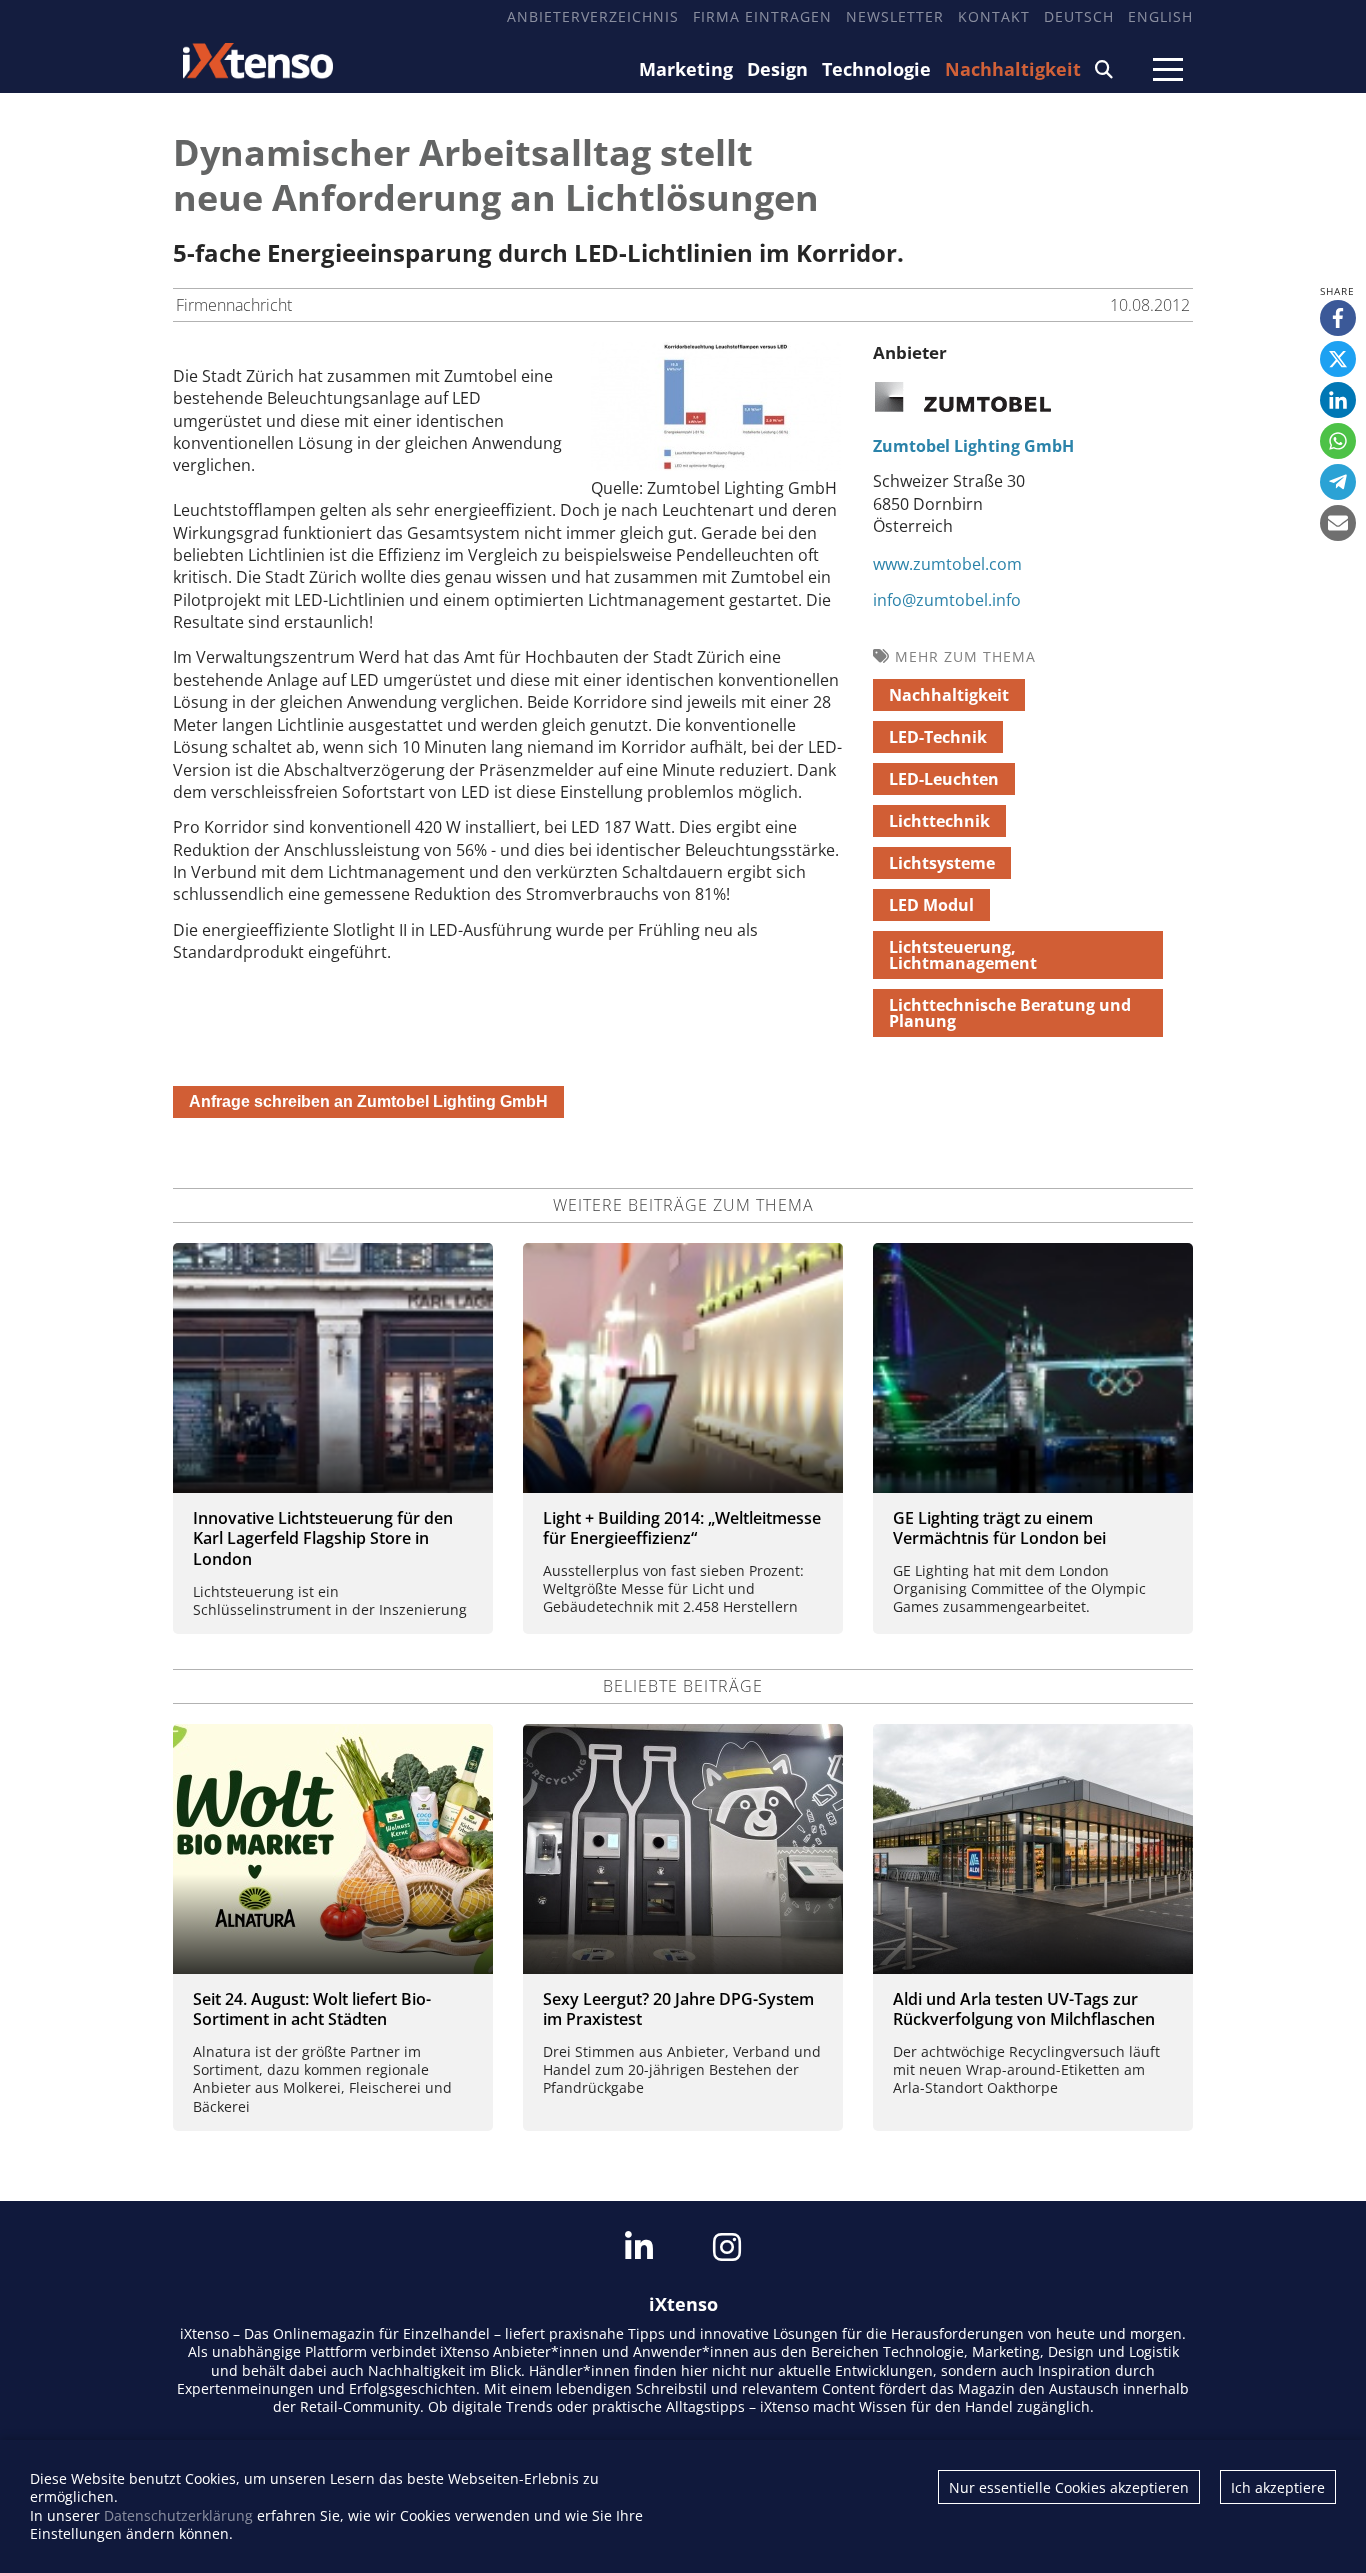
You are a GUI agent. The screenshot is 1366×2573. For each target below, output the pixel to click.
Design (777, 69)
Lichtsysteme (942, 863)
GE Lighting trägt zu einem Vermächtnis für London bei (999, 1528)
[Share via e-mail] (1338, 523)
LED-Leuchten (944, 779)
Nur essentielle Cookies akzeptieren (1069, 2487)
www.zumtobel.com (947, 564)
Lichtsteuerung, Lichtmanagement (963, 955)
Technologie (876, 69)
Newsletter (895, 16)
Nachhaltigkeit (1013, 69)
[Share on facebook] (1338, 318)
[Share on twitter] (1338, 359)
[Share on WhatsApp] (1338, 441)
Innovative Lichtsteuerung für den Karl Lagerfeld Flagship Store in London (323, 1539)
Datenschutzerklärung (178, 2515)
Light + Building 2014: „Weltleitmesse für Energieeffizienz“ (682, 1528)
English (1160, 16)
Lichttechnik (939, 821)
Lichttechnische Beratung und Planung (1010, 1013)
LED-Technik (938, 737)
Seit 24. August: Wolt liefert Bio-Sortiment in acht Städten (312, 2009)
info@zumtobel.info (947, 600)
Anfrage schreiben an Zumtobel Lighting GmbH (368, 1101)
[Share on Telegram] (1338, 482)
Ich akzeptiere (1278, 2487)
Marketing (686, 69)
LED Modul (931, 905)
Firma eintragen (762, 16)
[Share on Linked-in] (1338, 400)
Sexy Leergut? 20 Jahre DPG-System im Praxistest (678, 2009)
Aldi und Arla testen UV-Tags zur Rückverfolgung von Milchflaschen (1024, 2009)
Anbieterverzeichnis (593, 16)
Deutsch (1079, 16)
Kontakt (994, 16)
